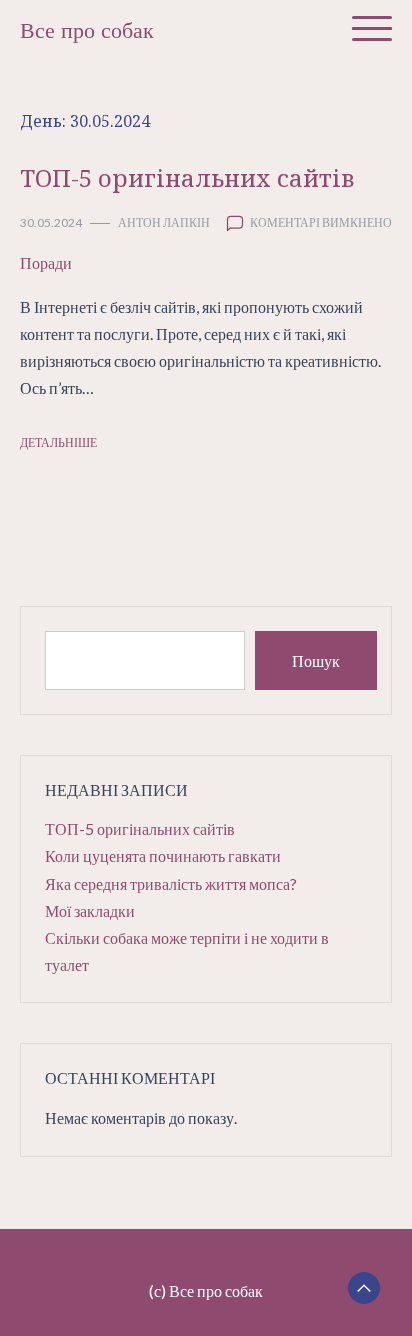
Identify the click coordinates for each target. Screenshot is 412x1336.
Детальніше (58, 442)
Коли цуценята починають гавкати (163, 855)
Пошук (316, 660)
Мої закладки (90, 910)
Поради (46, 262)
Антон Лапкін (164, 222)
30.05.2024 (51, 222)
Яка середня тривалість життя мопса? (171, 883)
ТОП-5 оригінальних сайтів (187, 177)
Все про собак (87, 30)
